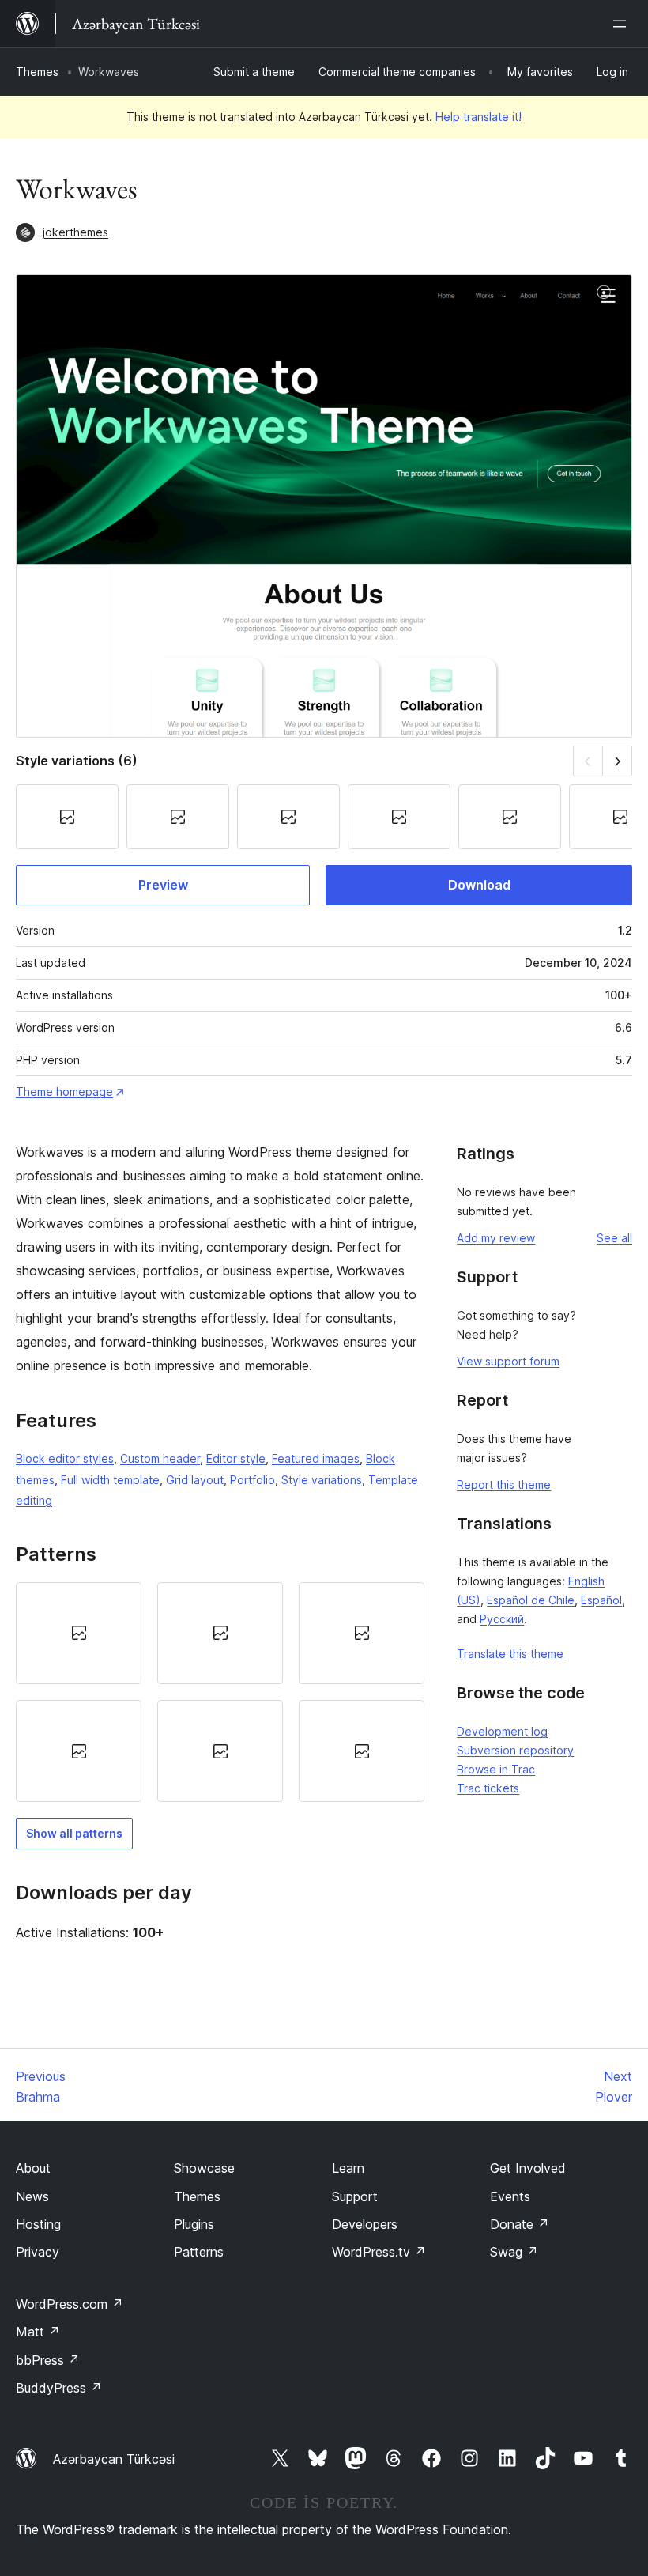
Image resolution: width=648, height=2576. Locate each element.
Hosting (38, 2224)
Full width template (110, 1480)
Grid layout (195, 1480)
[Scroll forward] (618, 761)
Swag (514, 2252)
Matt (38, 2332)
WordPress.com (70, 2304)
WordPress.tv (379, 2252)
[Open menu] (623, 24)
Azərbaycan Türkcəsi (114, 2459)
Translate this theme (510, 1654)
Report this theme (504, 1484)
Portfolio (252, 1480)
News (32, 2196)
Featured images (316, 1458)
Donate (520, 2224)
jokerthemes (75, 232)
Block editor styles (65, 1458)
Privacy (38, 2252)
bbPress (48, 2360)
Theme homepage (64, 1092)
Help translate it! (478, 117)
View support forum (508, 1361)
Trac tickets (488, 1788)
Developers (365, 2224)
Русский (502, 1619)
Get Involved (528, 2168)
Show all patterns (74, 1833)
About (33, 2168)
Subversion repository (515, 1750)
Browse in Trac (496, 1769)
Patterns (199, 2252)
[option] (79, 1633)
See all (614, 1238)
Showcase (204, 2168)
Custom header (160, 1458)
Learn (348, 2168)
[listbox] (220, 1692)
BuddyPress (59, 2388)
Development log (502, 1731)
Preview (163, 885)
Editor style (236, 1458)
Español (601, 1600)
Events (510, 2196)
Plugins (194, 2224)
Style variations (322, 1480)
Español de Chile (531, 1600)
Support (355, 2196)
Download (479, 885)
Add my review (496, 1238)
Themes (37, 72)
